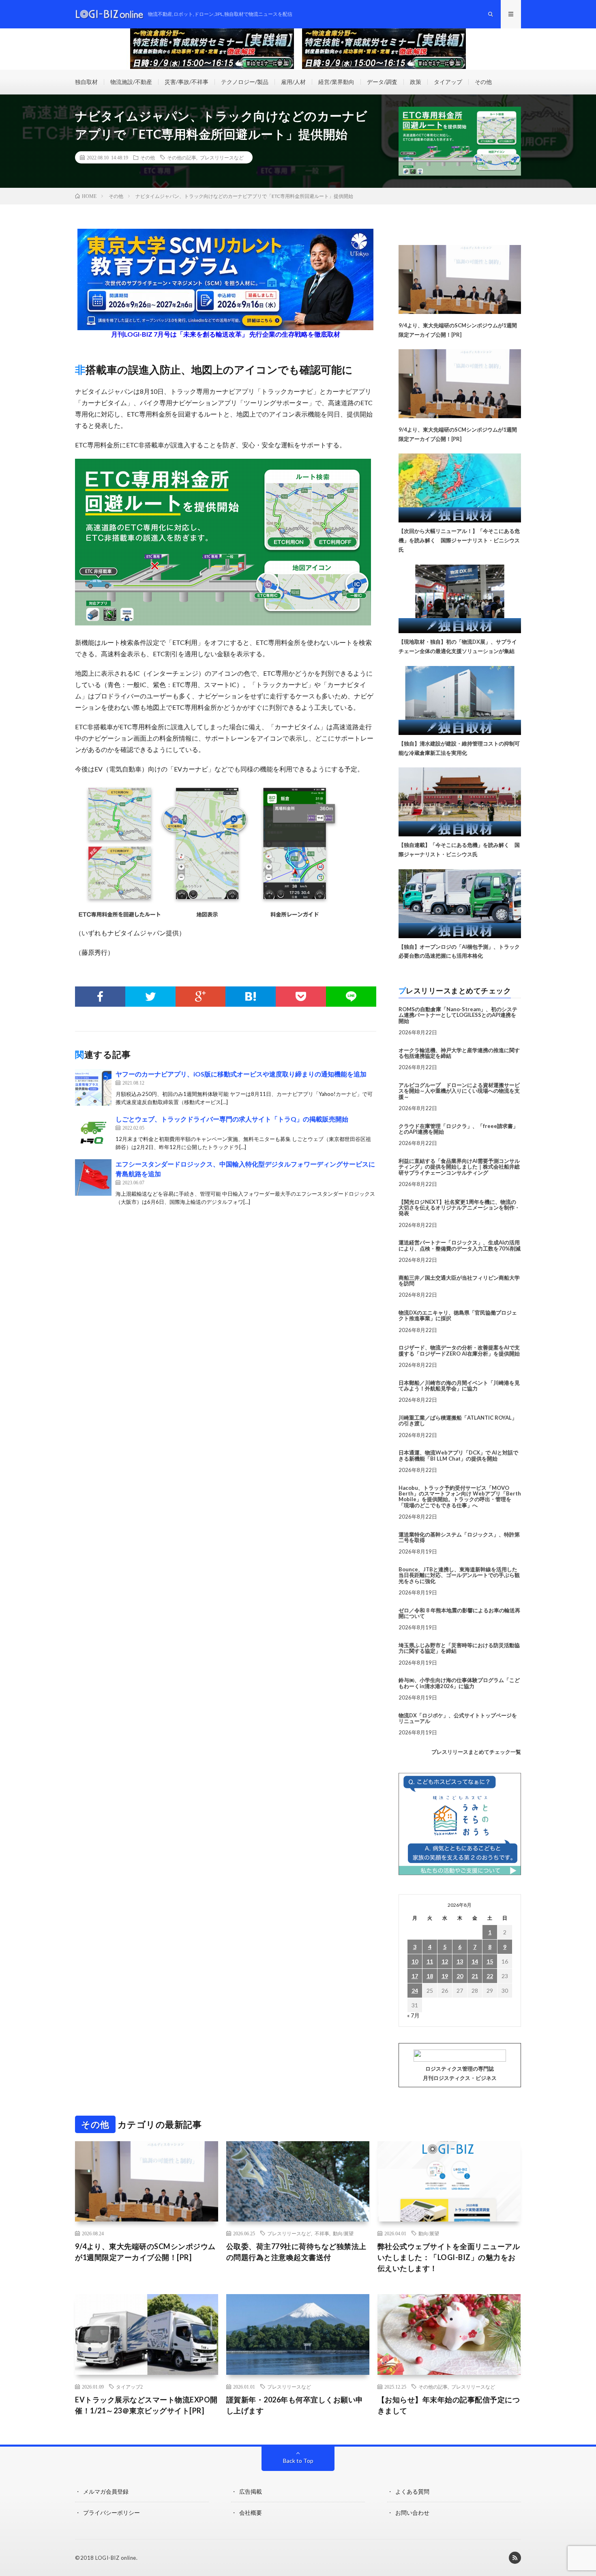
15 (490, 1961)
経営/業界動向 (336, 82)
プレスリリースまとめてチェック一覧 (476, 1752)
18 (430, 1976)
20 (460, 1976)
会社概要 (251, 2513)
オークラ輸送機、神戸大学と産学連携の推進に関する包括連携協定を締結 (459, 1053)
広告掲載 (251, 2491)
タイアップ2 (129, 2387)
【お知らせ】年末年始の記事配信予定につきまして (449, 2405)
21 (475, 1976)
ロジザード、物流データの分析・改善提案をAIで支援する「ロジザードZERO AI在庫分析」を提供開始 (459, 1350)
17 (415, 1976)
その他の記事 (182, 157)
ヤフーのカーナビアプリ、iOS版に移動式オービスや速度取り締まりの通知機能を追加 (241, 1074)
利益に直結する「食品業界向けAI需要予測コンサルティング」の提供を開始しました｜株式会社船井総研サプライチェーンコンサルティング (459, 1167)
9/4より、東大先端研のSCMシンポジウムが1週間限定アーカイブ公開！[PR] (145, 2252)
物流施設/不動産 (131, 82)
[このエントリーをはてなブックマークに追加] (251, 997)
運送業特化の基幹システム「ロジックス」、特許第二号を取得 (459, 1537)
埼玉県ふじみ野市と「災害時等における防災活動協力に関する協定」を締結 (459, 1648)
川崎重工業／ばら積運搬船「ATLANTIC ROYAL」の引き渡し (458, 1420)
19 (445, 1976)
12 (445, 1961)
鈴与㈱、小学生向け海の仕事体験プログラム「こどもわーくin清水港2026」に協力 (459, 1683)
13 (460, 1961)
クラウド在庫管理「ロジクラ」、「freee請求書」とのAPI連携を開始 (458, 1129)
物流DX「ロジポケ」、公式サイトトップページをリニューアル (458, 1718)
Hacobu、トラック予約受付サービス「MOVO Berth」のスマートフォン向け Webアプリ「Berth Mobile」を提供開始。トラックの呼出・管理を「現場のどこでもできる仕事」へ (460, 1496)
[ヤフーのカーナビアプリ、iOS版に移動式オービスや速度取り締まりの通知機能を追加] (93, 1087)
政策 (416, 82)
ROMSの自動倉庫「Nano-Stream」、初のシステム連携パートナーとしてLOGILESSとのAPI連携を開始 (458, 1015)
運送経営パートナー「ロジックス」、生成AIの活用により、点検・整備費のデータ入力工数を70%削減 (460, 1245)
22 (490, 1976)
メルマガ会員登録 (106, 2491)
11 (430, 1961)
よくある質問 (412, 2491)
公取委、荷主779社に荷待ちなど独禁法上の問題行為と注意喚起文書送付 (296, 2252)
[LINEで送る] (351, 997)
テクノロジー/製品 (245, 82)
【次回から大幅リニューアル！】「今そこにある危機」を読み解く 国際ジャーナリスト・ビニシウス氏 (459, 540)
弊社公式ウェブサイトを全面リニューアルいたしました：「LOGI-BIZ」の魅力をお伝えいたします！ (449, 2257)
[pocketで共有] (301, 997)
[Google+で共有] (201, 997)
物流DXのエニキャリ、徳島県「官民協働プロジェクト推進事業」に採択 (458, 1315)
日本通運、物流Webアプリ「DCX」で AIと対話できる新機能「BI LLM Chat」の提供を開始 (458, 1455)
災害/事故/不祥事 (187, 82)
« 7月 (413, 2015)
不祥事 (322, 2233)
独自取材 (86, 82)
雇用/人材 (293, 82)
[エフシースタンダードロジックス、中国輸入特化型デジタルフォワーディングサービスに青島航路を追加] (93, 1177)
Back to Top (298, 2461)
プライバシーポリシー (111, 2513)
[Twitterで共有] (150, 997)
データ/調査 (382, 82)
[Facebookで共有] (100, 997)
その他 (483, 82)
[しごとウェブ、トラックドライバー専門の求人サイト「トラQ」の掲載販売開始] (93, 1132)
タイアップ (448, 82)
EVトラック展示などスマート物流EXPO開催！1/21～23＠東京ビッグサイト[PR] (146, 2405)
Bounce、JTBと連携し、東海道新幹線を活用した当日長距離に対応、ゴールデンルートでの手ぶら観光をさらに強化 (459, 1575)
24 (415, 1991)
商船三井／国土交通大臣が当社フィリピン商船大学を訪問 (459, 1280)
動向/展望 (343, 2233)
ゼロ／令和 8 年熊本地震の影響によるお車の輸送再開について (459, 1613)
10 (415, 1961)
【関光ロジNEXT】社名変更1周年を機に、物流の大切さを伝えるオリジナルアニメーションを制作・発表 (459, 1208)
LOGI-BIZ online (116, 2558)
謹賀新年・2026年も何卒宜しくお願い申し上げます (295, 2405)
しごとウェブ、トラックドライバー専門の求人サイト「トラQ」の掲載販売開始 (232, 1119)
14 (475, 1961)
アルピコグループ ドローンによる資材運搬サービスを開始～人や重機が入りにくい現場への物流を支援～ (459, 1091)
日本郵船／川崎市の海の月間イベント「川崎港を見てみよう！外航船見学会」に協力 (459, 1386)
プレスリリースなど (222, 157)
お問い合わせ (412, 2513)
